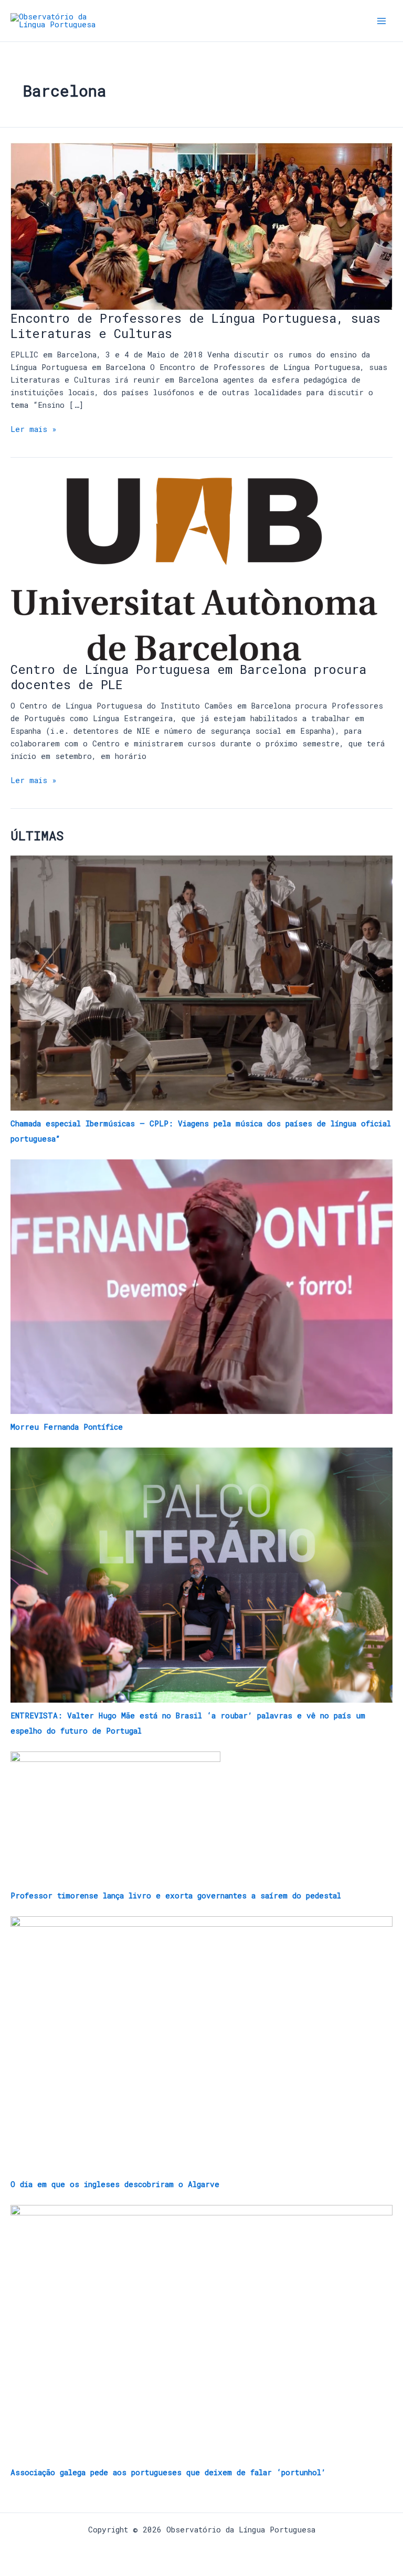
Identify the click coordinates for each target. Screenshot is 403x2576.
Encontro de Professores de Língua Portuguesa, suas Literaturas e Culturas (195, 325)
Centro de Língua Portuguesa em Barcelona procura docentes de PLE (188, 677)
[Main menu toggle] (381, 21)
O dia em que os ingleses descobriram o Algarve (115, 2184)
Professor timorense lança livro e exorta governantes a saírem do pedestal (176, 1896)
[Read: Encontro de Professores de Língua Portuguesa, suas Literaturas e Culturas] (201, 225)
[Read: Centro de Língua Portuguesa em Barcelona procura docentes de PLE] (194, 568)
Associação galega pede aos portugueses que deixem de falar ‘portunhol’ (168, 2472)
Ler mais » (34, 429)
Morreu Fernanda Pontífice (67, 1427)
